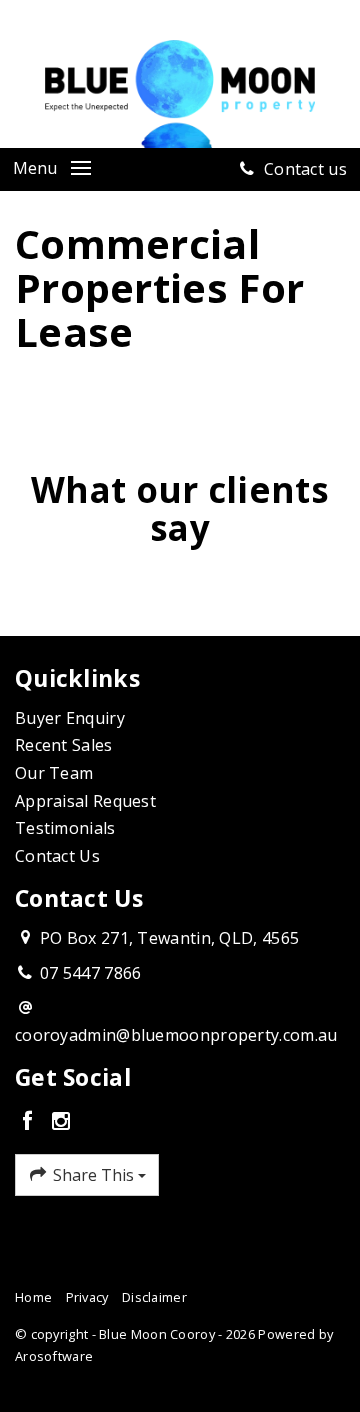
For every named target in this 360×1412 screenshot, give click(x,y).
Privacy (87, 1297)
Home (33, 1297)
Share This (93, 1175)
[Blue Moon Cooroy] (180, 92)
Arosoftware (54, 1356)
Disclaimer (154, 1297)
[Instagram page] (60, 1122)
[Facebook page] (31, 1122)
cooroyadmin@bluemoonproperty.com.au (176, 1035)
